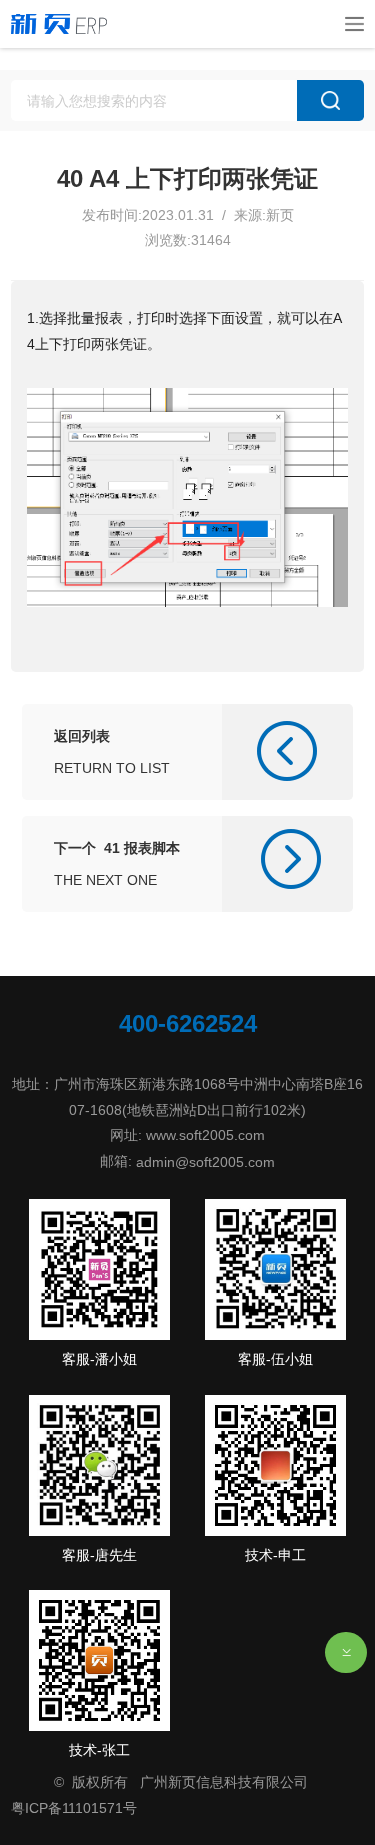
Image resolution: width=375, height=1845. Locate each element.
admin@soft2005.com (205, 1162)
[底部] (346, 1653)
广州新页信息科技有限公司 (224, 1782)
